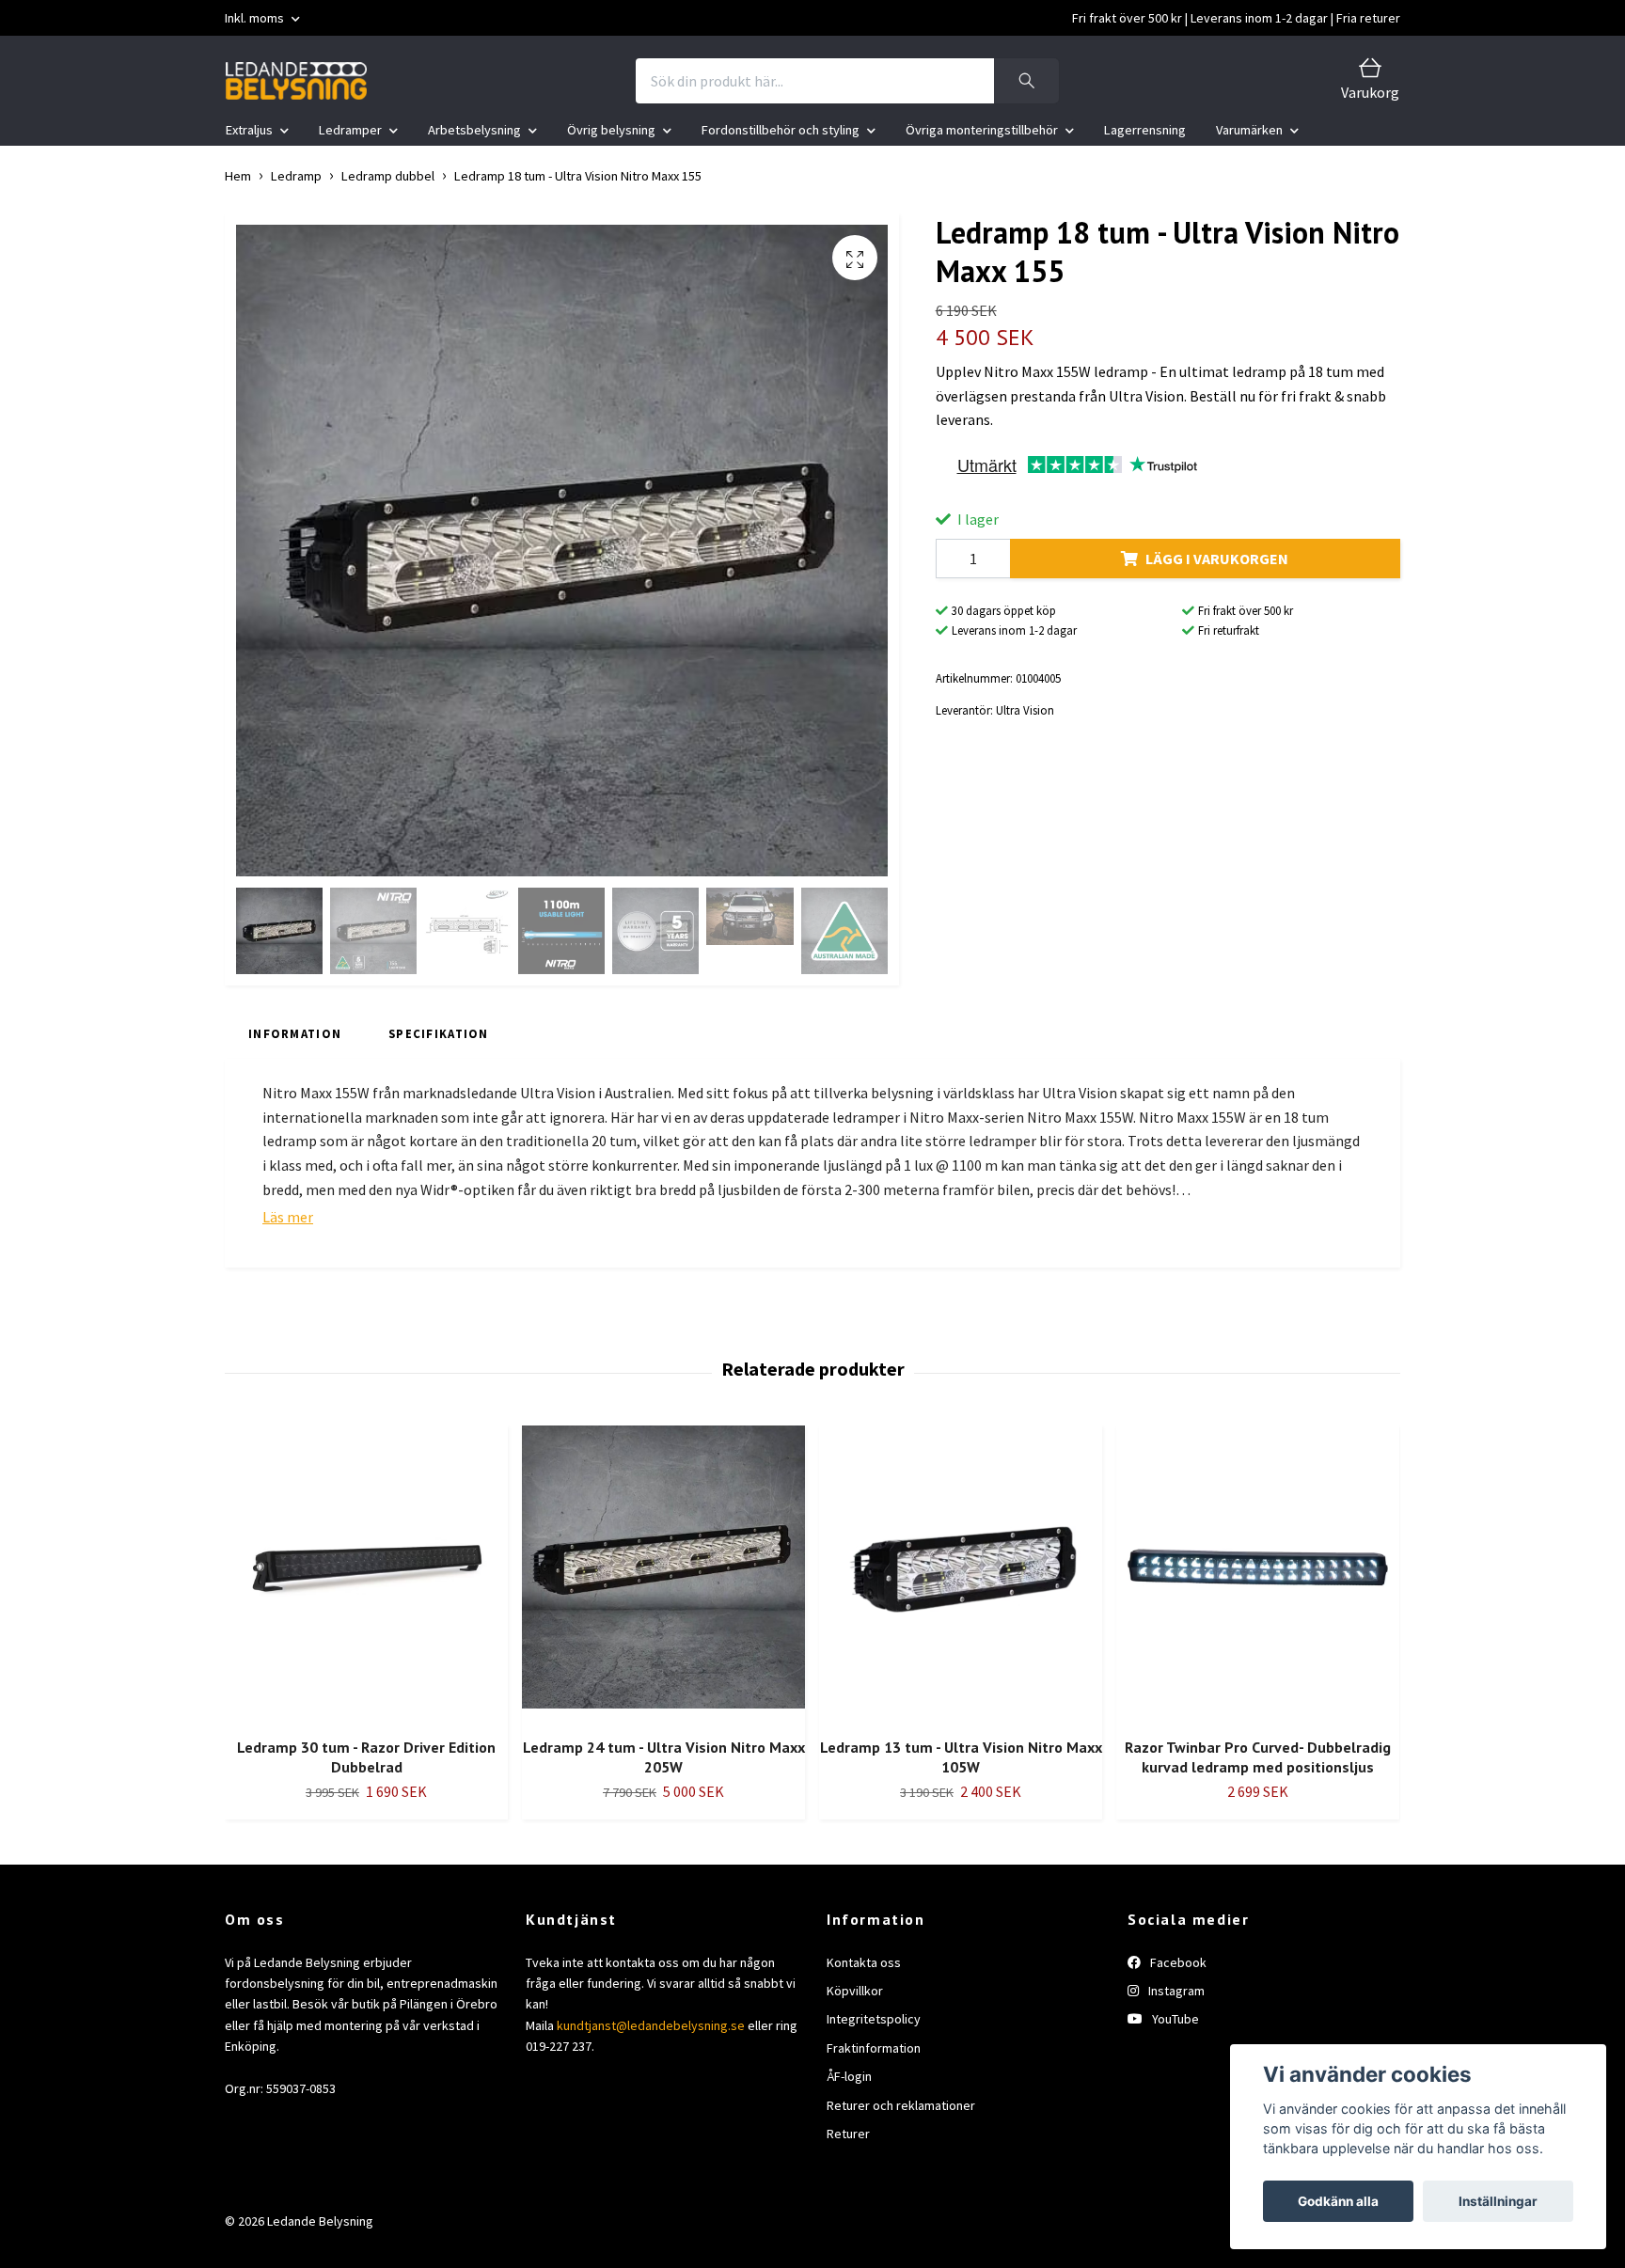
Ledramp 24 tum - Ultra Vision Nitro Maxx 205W (664, 1757)
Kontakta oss (864, 1962)
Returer (848, 2134)
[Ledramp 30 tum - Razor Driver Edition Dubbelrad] (366, 1574)
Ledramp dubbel (388, 176)
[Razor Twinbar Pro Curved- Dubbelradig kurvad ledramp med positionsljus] (1258, 1574)
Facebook (1177, 1962)
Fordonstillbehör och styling (781, 130)
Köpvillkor (855, 1991)
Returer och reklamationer (901, 2105)
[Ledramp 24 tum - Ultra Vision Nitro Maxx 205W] (663, 1574)
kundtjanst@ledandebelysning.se (651, 2025)
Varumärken (1249, 130)
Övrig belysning (611, 130)
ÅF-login (849, 2076)
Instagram (1175, 1991)
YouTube (1174, 2019)
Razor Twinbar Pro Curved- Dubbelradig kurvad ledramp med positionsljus (1258, 1757)
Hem (238, 176)
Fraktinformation (874, 2048)
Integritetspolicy (874, 2019)
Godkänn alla (1338, 2201)
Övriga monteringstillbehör (982, 130)
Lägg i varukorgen (1217, 559)
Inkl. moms (256, 18)
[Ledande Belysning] (296, 81)
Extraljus (249, 130)
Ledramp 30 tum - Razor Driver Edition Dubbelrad (366, 1757)
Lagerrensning (1145, 130)
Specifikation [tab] (439, 1033)
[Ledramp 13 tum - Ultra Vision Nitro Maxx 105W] (961, 1574)
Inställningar (1498, 2201)
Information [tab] (295, 1033)
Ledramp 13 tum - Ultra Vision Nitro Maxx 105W (961, 1757)
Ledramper (350, 130)
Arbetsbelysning (474, 130)
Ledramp (296, 176)
